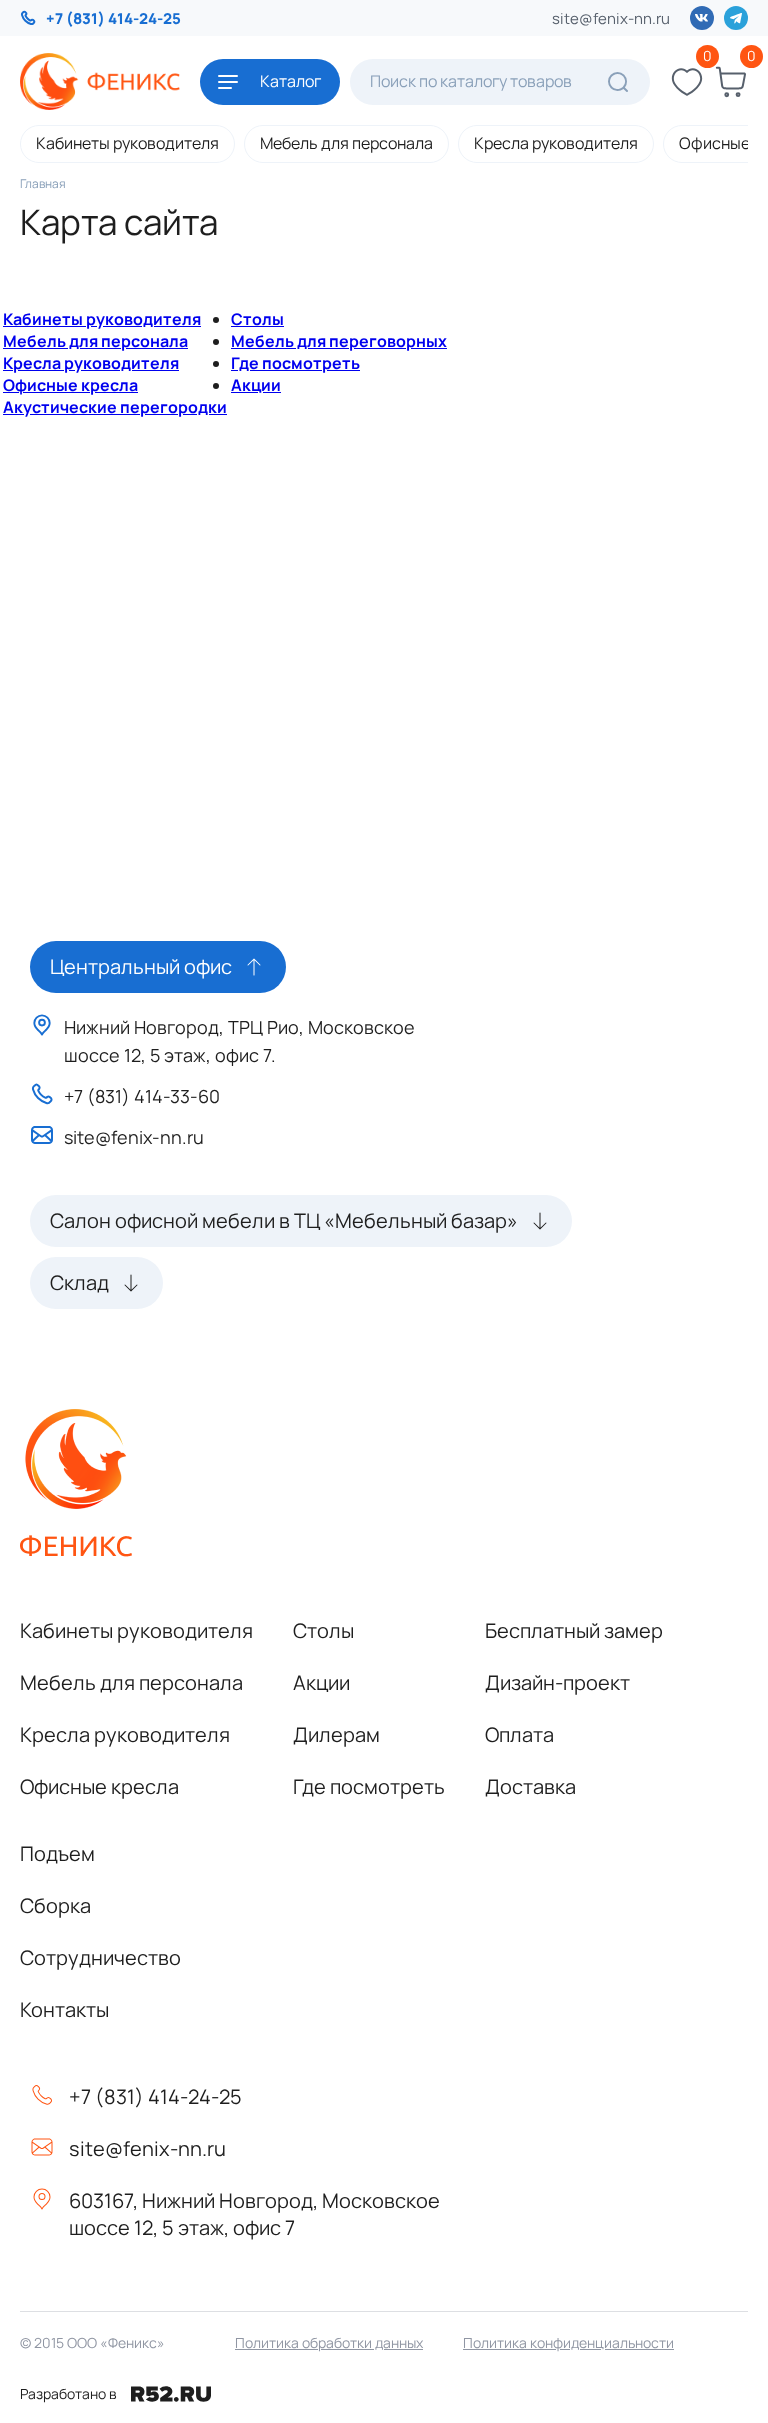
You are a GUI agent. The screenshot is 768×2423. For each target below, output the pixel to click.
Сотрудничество (100, 1957)
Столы (257, 319)
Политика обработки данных (329, 2342)
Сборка (55, 1905)
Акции (256, 385)
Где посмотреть (295, 363)
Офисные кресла (70, 385)
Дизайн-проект (557, 1682)
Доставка (530, 1786)
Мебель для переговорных (339, 341)
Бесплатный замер (574, 1630)
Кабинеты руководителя (127, 143)
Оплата (519, 1734)
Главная (43, 183)
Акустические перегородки (115, 407)
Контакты (64, 2009)
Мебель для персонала (346, 143)
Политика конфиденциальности (568, 2342)
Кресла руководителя (556, 143)
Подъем (57, 1853)
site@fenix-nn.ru (611, 18)
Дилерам (336, 1734)
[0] (687, 82)
